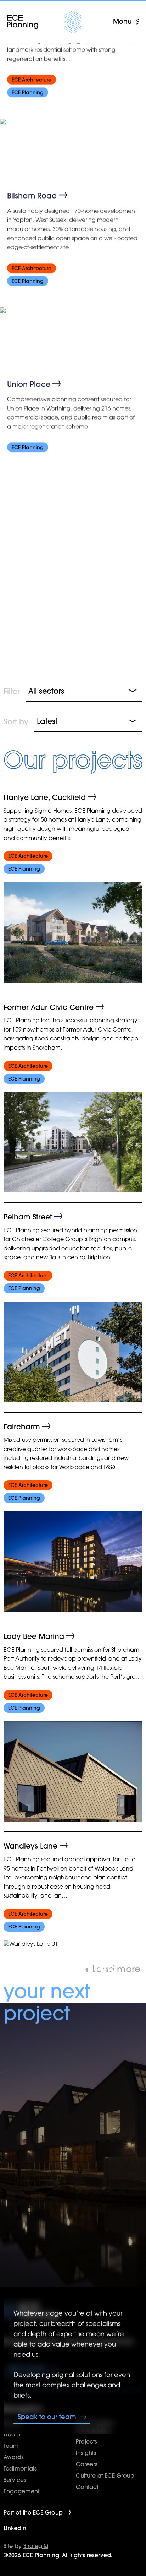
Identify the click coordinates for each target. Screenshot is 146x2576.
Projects (86, 2441)
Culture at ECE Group (105, 2475)
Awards (14, 2457)
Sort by (16, 721)
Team (11, 2446)
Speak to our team (47, 2417)
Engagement (21, 2491)
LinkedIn (15, 2528)
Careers (87, 2464)
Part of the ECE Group (33, 2512)
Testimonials (20, 2468)
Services (15, 2480)
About (12, 2434)
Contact (87, 2487)
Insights (86, 2453)
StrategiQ (36, 2546)
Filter (12, 691)
